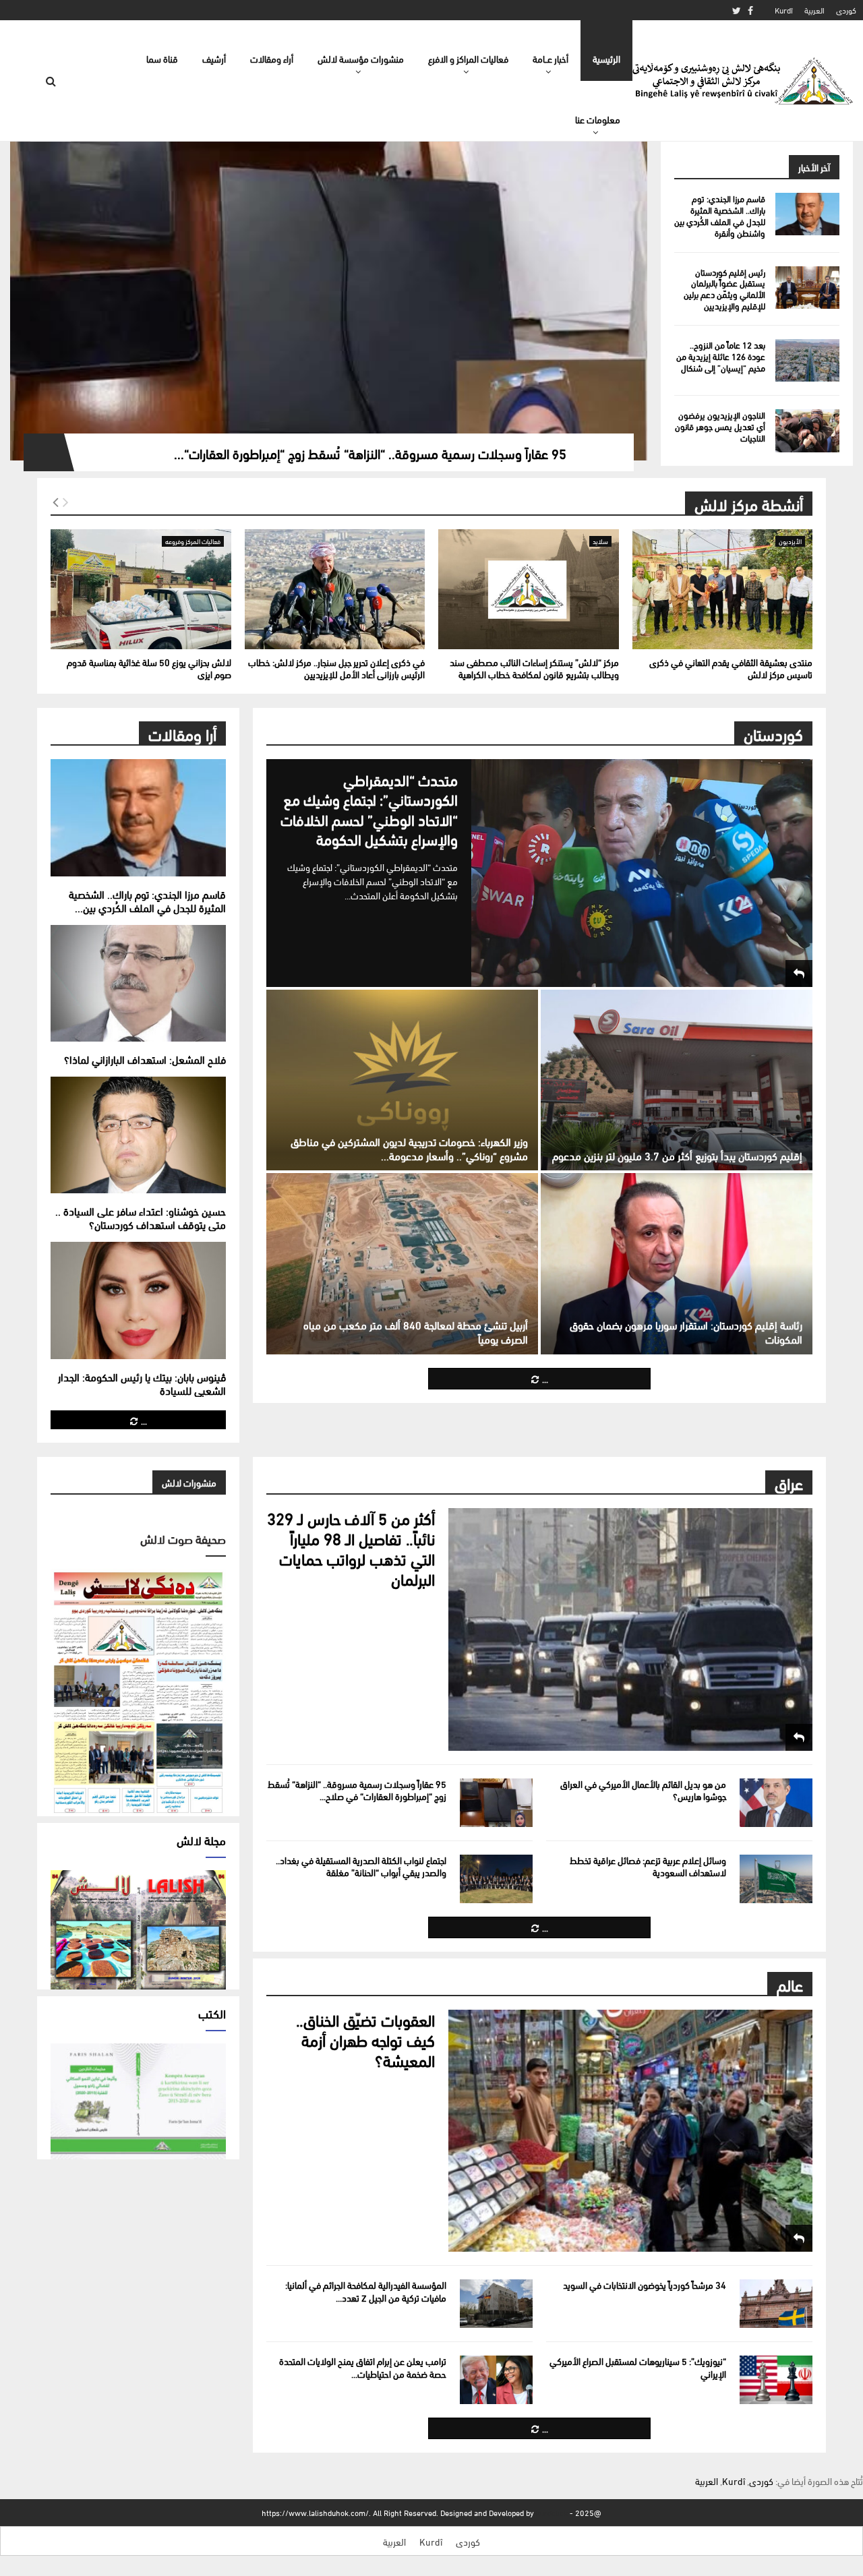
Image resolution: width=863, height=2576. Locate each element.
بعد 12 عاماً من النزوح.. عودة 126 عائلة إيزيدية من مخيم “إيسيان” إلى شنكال (721, 356)
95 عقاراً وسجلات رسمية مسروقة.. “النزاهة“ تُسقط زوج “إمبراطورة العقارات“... (370, 453)
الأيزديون (790, 541)
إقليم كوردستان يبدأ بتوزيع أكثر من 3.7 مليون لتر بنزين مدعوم (677, 1155)
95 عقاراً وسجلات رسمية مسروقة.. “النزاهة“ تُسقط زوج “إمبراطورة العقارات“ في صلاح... (357, 1790)
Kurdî (784, 10)
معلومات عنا (598, 119)
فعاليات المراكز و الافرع (468, 58)
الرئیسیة (606, 58)
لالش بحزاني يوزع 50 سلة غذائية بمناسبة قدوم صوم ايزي (149, 668)
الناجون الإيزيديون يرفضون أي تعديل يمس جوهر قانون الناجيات (720, 426)
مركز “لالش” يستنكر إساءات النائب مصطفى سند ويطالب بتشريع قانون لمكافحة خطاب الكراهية (534, 668)
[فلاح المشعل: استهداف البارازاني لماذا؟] (138, 983)
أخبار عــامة (550, 58)
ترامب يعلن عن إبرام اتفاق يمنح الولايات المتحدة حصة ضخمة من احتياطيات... (363, 2367)
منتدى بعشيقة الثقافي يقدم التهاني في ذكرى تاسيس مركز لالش (731, 668)
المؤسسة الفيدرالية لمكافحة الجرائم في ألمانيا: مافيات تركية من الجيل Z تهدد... (366, 2290)
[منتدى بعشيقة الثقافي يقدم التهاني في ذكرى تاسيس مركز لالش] (723, 589)
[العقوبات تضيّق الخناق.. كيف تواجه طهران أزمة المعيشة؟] (630, 2131)
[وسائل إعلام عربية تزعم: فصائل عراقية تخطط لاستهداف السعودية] (776, 1879)
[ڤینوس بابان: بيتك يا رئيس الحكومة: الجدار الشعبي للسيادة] (138, 1300)
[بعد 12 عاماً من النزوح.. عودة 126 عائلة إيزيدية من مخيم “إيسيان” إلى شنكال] (807, 360)
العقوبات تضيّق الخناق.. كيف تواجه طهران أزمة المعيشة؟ (365, 2039)
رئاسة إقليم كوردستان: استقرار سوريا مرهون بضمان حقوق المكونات (686, 1331)
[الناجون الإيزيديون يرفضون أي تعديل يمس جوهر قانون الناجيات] (807, 430)
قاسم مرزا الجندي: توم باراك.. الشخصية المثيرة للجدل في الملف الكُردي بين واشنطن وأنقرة (720, 215)
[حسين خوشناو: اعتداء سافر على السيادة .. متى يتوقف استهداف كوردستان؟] (138, 1135)
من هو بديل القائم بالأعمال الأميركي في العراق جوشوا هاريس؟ (643, 1790)
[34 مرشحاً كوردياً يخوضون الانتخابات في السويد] (776, 2304)
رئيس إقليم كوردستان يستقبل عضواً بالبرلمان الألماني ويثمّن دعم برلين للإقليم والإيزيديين (724, 289)
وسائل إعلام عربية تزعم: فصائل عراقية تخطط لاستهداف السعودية (648, 1866)
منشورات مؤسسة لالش (361, 58)
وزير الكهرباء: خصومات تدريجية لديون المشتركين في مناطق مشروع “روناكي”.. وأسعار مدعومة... (409, 1148)
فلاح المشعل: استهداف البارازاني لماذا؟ (145, 1059)
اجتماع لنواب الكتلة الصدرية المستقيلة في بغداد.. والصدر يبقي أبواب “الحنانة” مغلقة (361, 1866)
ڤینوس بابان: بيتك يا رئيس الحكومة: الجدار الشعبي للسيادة (142, 1383)
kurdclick (552, 2512)
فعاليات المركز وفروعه (193, 541)
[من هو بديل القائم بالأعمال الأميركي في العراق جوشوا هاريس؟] (776, 1803)
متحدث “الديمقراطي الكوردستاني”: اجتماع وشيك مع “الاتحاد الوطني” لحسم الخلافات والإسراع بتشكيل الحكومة (369, 809)
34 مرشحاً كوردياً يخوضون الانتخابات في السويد (645, 2284)
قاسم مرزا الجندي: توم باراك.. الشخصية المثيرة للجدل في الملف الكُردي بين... (147, 900)
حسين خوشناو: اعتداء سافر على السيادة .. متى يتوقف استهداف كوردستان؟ (141, 1217)
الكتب (212, 2013)
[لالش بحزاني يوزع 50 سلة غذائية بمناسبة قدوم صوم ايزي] (141, 589)
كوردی (846, 10)
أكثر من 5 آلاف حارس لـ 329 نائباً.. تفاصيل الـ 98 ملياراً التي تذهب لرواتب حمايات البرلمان (351, 1548)
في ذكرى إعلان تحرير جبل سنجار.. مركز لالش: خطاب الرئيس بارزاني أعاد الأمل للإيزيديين (336, 668)
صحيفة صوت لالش (183, 1538)
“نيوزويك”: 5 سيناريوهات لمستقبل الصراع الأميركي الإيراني (638, 2367)
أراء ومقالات (272, 58)
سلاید (600, 541)
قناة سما (162, 58)
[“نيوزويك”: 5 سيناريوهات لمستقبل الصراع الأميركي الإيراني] (776, 2380)
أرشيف (214, 58)
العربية (814, 10)
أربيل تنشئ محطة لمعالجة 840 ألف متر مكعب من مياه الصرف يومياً (416, 1331)
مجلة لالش (201, 1839)
